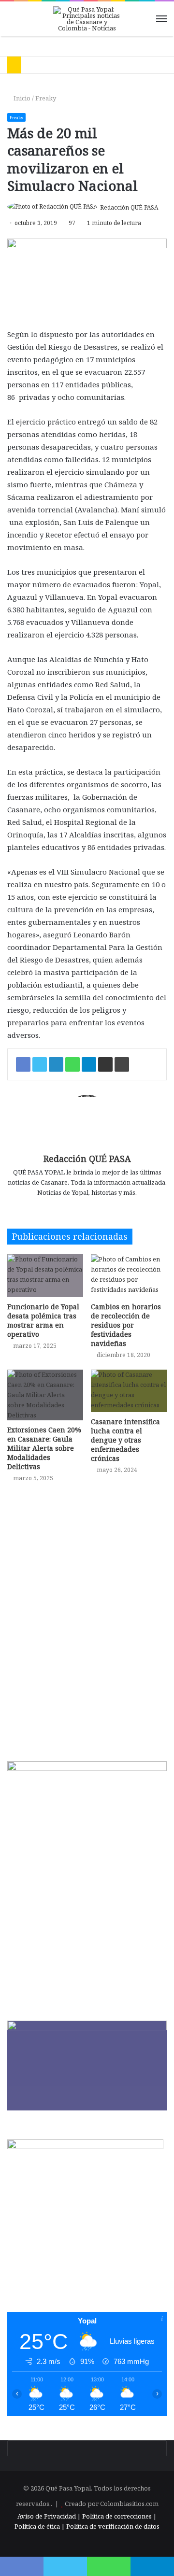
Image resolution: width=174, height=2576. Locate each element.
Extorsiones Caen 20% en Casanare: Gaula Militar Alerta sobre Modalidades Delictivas (44, 1448)
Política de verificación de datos (113, 2526)
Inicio (21, 98)
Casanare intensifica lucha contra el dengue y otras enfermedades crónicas (125, 1440)
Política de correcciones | (119, 2516)
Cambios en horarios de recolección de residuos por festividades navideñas (126, 1325)
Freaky (46, 98)
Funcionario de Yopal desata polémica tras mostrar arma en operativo (43, 1320)
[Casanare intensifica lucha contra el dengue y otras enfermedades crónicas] (129, 1391)
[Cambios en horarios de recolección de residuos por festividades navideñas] (129, 1276)
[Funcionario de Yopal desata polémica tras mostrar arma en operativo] (45, 1276)
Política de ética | (40, 2526)
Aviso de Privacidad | (49, 2516)
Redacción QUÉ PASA (129, 207)
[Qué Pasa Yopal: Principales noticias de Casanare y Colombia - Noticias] (87, 19)
